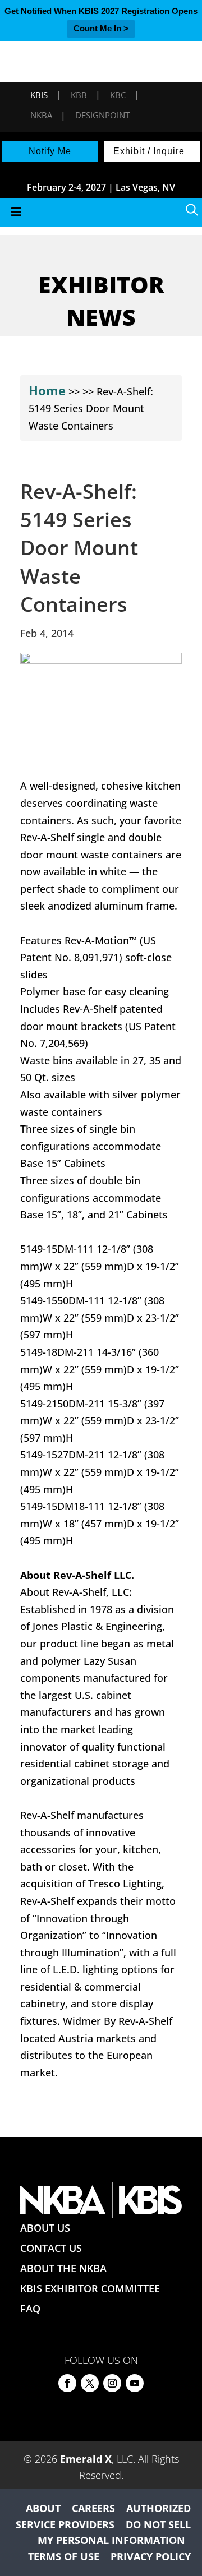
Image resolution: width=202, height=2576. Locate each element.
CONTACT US (51, 2248)
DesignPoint (102, 115)
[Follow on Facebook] (67, 2383)
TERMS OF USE (64, 2556)
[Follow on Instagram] (112, 2383)
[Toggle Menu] (101, 212)
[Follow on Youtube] (135, 2383)
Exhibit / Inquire (149, 151)
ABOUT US (45, 2228)
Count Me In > (101, 28)
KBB (79, 95)
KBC (118, 95)
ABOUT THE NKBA (63, 2268)
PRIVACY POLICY (151, 2556)
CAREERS (93, 2508)
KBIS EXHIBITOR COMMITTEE (90, 2288)
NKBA (41, 115)
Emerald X (86, 2459)
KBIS (39, 95)
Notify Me (50, 151)
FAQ (30, 2309)
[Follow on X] (90, 2383)
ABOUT (43, 2508)
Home (47, 390)
